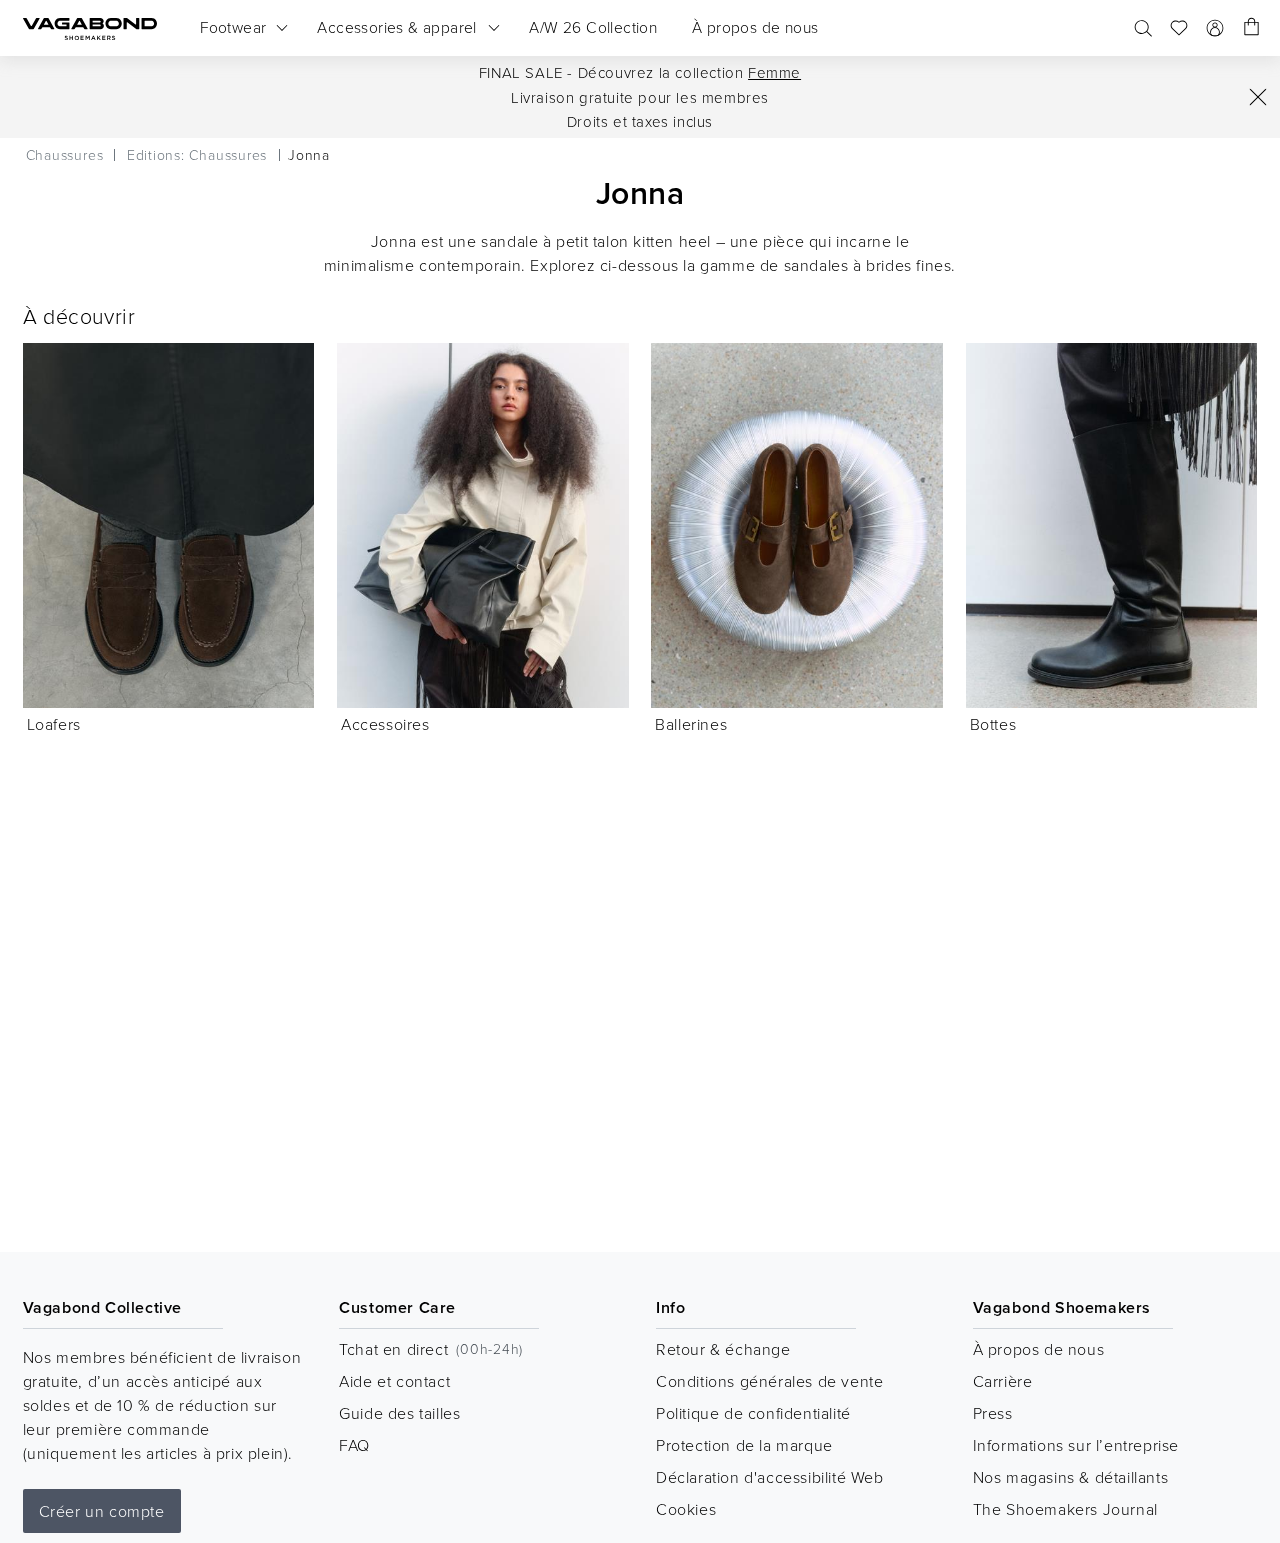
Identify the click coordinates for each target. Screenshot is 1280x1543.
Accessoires (385, 724)
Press (993, 1413)
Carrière (1003, 1381)
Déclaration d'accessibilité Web (770, 1477)
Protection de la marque (744, 1445)
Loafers (54, 724)
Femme (774, 72)
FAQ (354, 1445)
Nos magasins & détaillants (1071, 1477)
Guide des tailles (399, 1413)
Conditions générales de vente (769, 1381)
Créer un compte (102, 1511)
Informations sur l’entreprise (1076, 1445)
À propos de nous (1039, 1349)
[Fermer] (1258, 97)
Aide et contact (394, 1381)
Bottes (993, 724)
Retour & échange (723, 1349)
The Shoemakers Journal (1065, 1509)
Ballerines (691, 724)
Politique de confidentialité (753, 1413)
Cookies (686, 1509)
